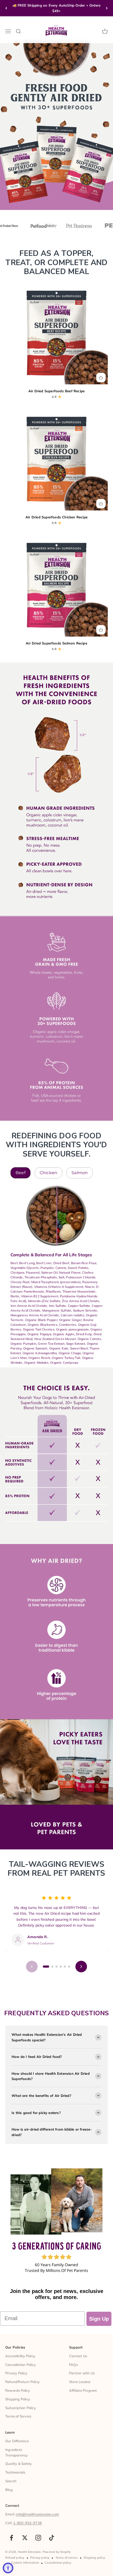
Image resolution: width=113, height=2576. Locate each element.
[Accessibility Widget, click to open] (8, 2568)
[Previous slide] (32, 1967)
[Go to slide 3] (56, 1967)
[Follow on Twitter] (25, 2538)
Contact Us (78, 2356)
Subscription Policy (20, 2408)
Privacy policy (40, 2558)
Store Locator (80, 2382)
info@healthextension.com (37, 2514)
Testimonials (15, 2472)
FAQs (73, 2365)
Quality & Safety (19, 2464)
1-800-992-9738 (27, 2523)
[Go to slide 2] (52, 1967)
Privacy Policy (16, 2373)
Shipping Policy (18, 2399)
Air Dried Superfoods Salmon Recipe (56, 643)
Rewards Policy (18, 2390)
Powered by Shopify (57, 2552)
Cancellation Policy (20, 2365)
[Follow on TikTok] (52, 2538)
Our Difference (17, 2441)
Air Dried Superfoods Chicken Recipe (56, 517)
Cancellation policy (58, 2563)
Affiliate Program (83, 2390)
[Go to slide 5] (65, 1967)
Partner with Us (82, 2373)
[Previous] (6, 8)
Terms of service (67, 2558)
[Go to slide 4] (61, 1967)
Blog (9, 2490)
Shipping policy (94, 2558)
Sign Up (99, 2319)
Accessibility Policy (20, 2356)
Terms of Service (18, 2416)
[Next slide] (81, 1967)
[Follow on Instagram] (38, 2538)
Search (11, 2481)
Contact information (25, 2563)
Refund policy (15, 2558)
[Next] (107, 8)
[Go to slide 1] (46, 1967)
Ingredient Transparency (16, 2452)
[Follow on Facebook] (11, 2538)
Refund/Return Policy (22, 2382)
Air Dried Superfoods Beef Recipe (56, 391)
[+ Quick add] (101, 378)
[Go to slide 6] (69, 1967)
